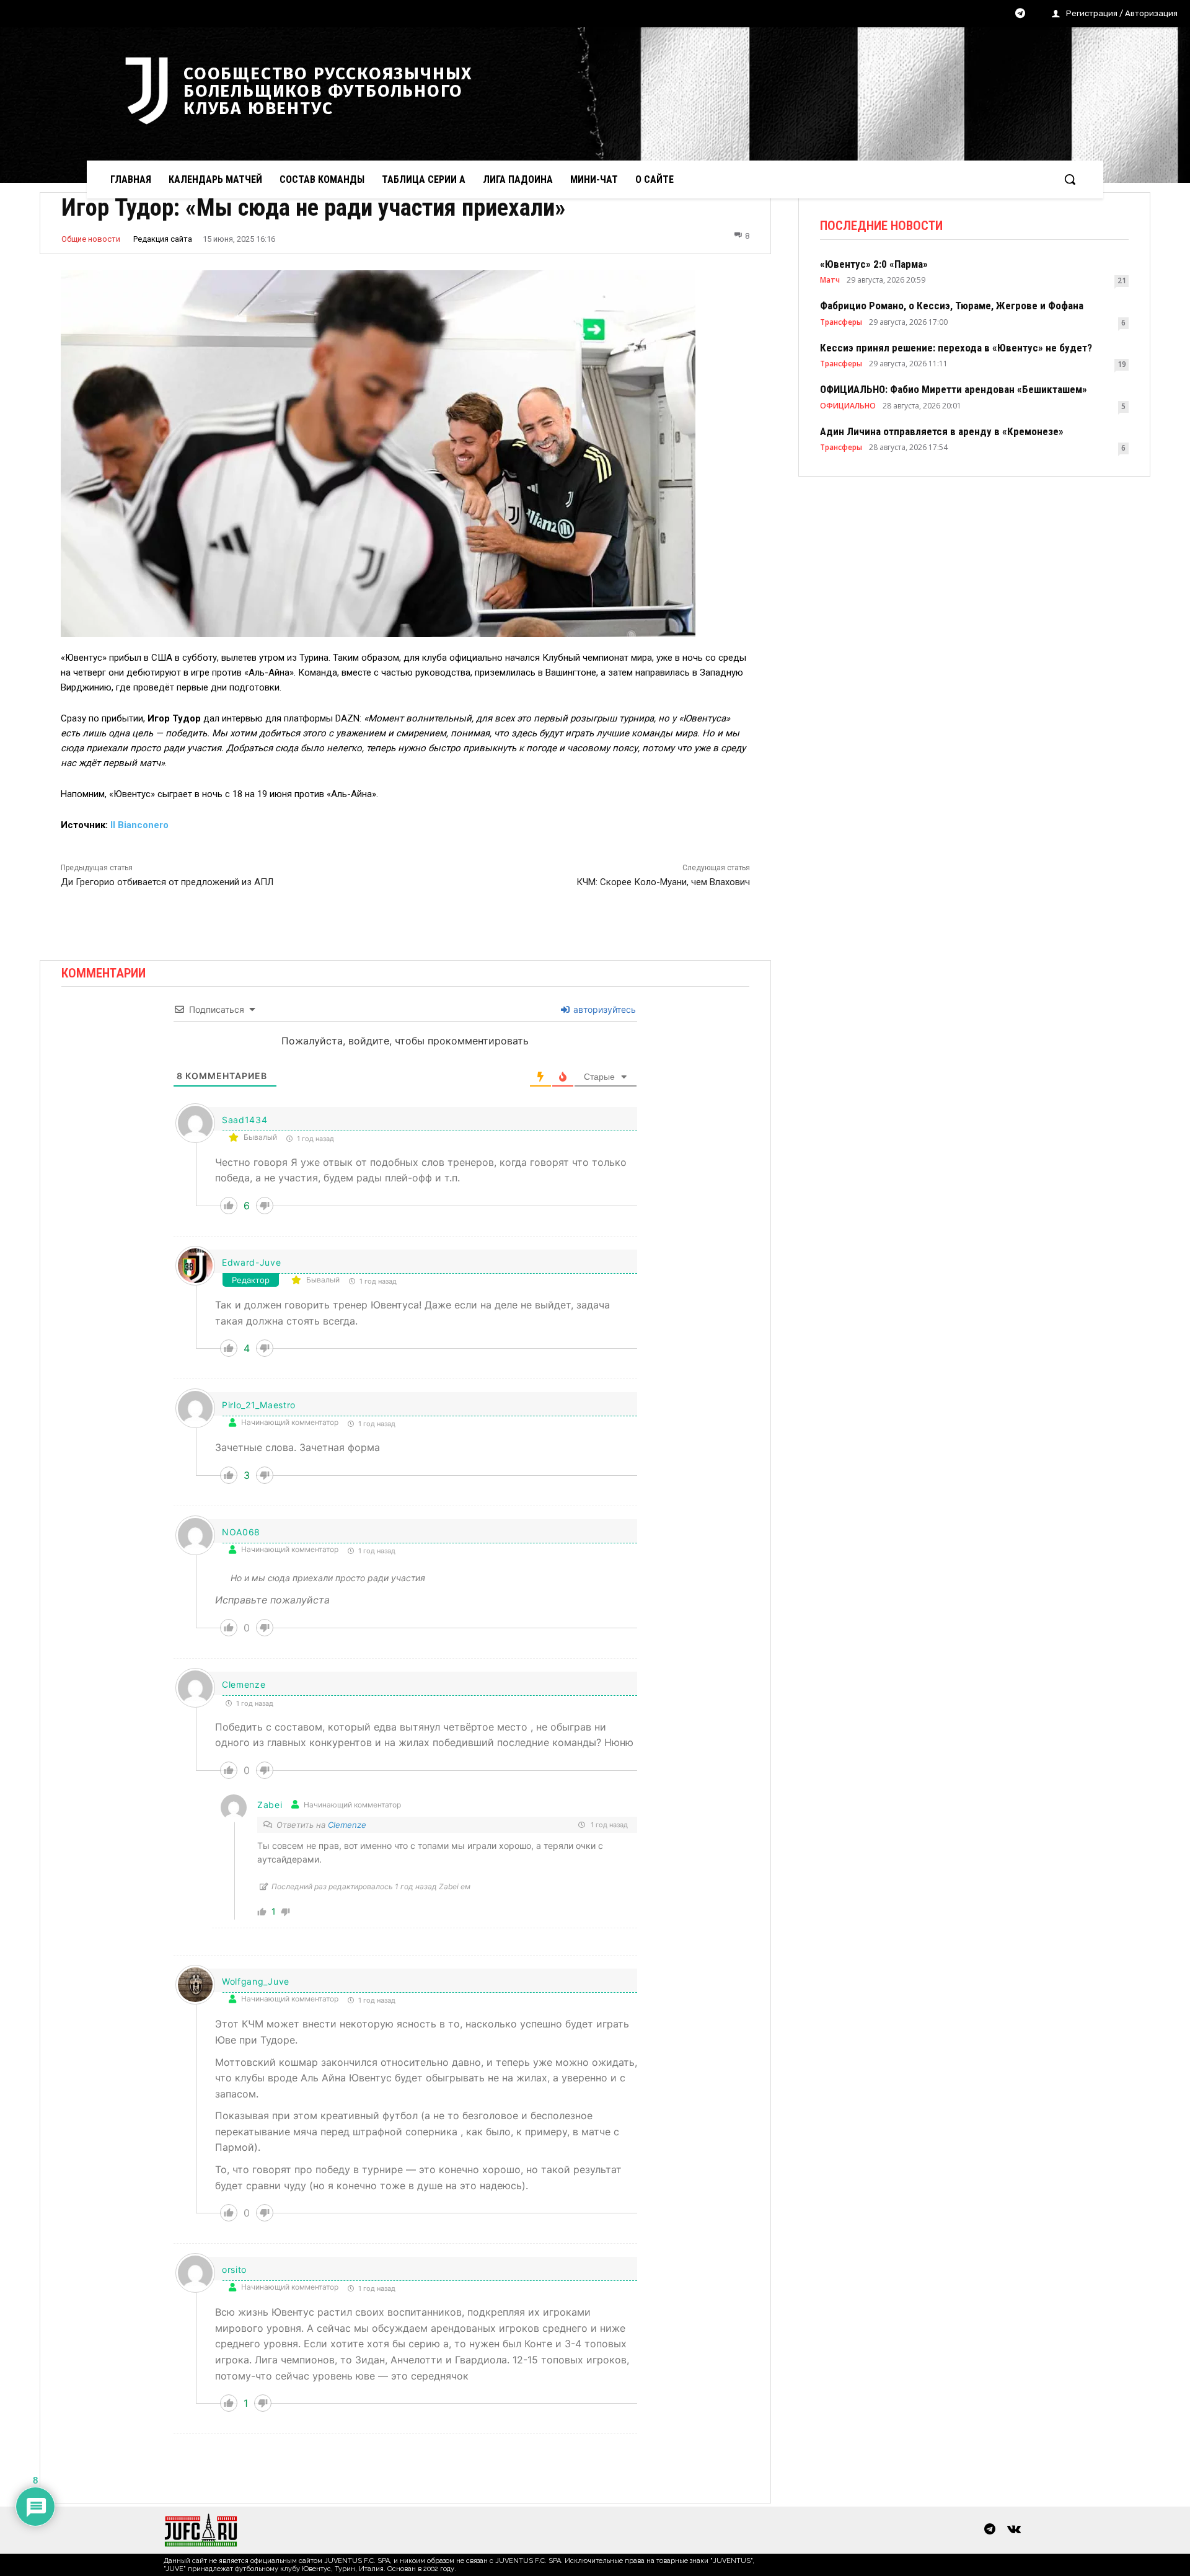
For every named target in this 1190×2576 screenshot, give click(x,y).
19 (1122, 364)
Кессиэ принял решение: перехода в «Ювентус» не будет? (956, 348)
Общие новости (91, 239)
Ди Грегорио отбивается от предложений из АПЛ (167, 882)
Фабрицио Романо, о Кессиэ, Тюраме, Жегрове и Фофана (952, 306)
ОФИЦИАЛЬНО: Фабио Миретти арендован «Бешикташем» (954, 389)
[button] (1070, 179)
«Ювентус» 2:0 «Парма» (874, 264)
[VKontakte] (1014, 2530)
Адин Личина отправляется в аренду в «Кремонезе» (942, 431)
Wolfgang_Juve (256, 1981)
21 (1122, 280)
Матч (830, 280)
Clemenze (244, 1684)
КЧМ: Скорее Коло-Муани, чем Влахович (663, 882)
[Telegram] (1020, 14)
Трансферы (841, 322)
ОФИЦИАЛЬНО (848, 406)
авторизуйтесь (603, 1009)
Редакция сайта (163, 239)
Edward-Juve (252, 1262)
